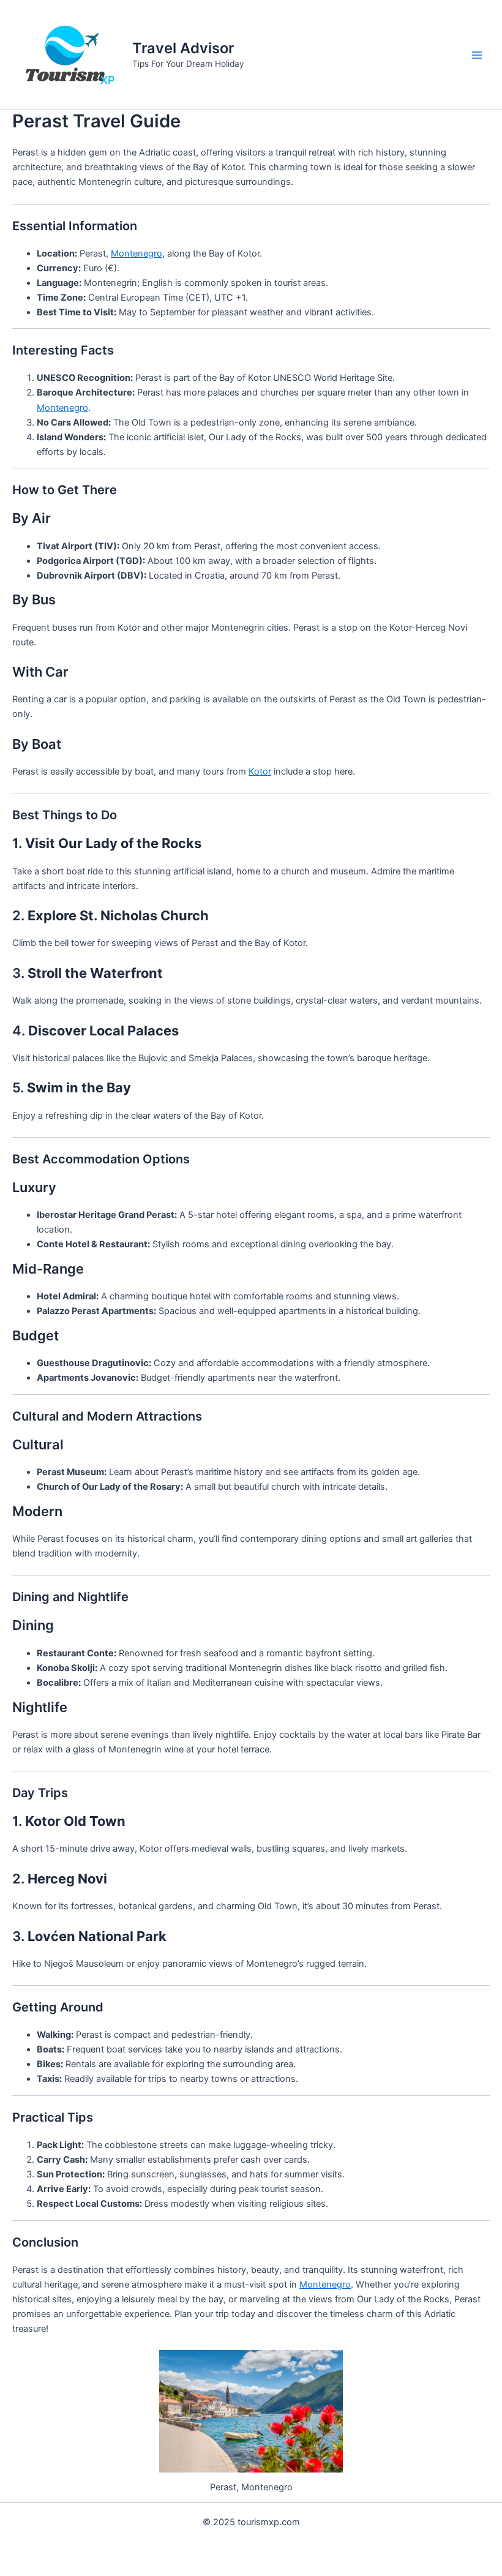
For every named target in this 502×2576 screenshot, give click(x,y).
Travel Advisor (183, 48)
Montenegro (137, 253)
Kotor (260, 772)
